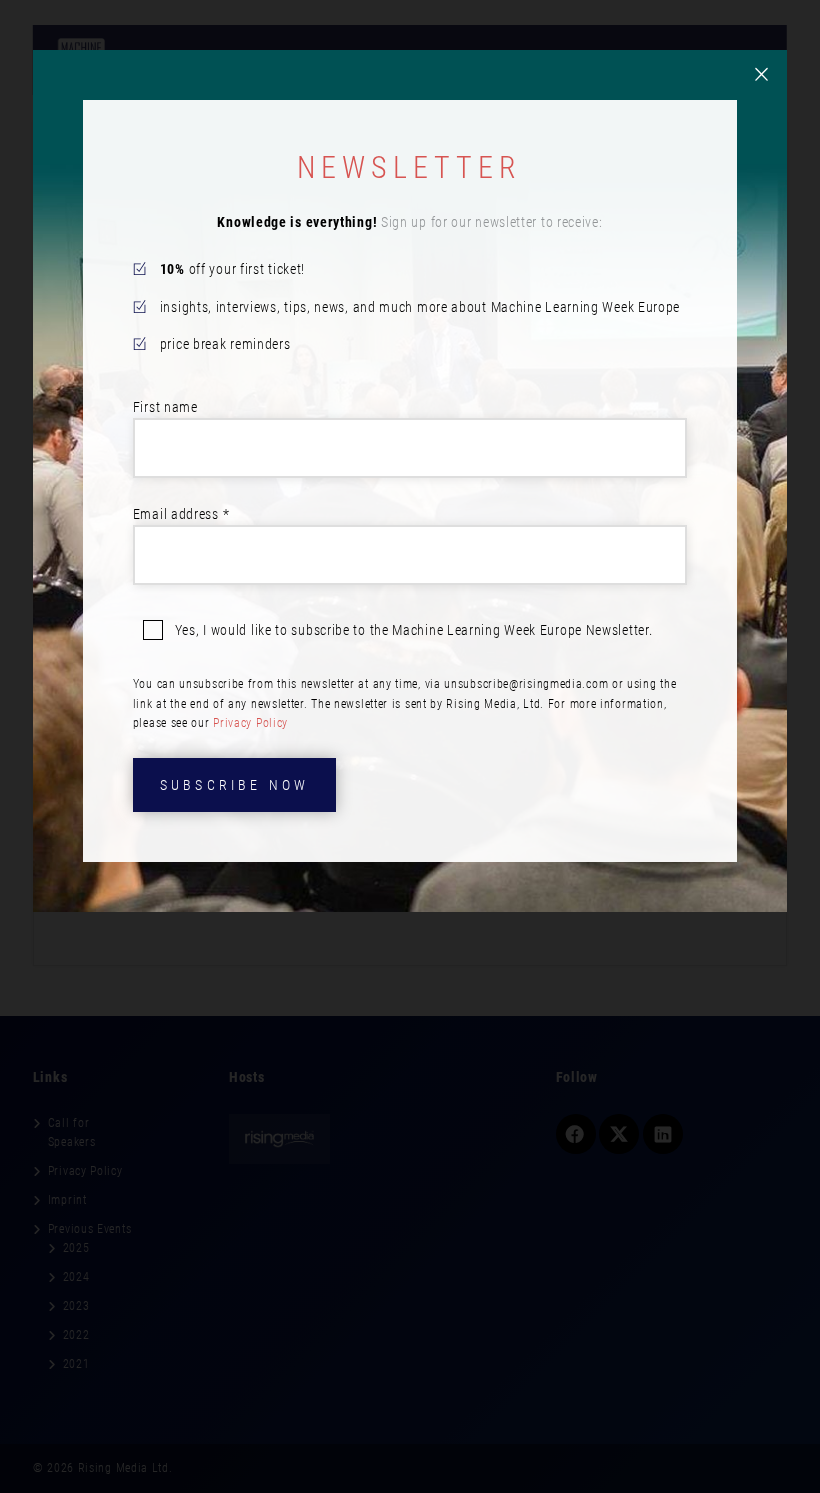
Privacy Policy (250, 723)
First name (165, 407)
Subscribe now (235, 785)
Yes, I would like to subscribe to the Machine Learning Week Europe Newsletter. (414, 630)
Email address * (181, 514)
